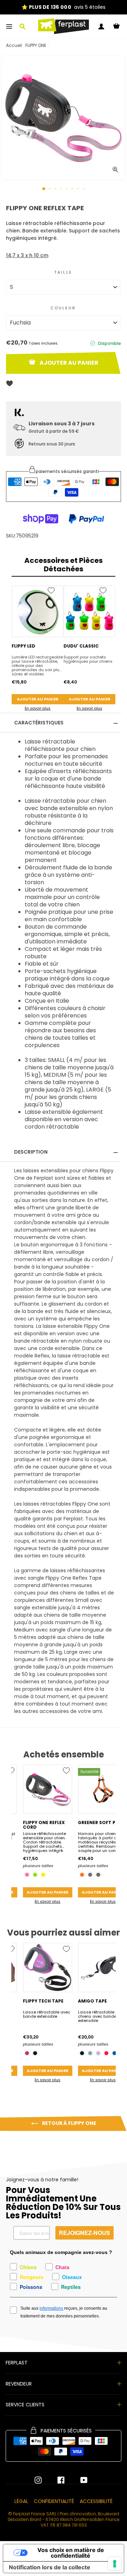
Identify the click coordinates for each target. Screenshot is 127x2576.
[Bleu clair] (90, 2053)
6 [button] (73, 189)
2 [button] (50, 189)
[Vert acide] (35, 1875)
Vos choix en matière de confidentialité (71, 2553)
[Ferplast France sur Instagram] (38, 2480)
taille (64, 272)
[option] (64, 118)
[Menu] (9, 26)
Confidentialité (54, 2501)
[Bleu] (114, 2053)
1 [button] (44, 189)
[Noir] (35, 2053)
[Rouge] (106, 2053)
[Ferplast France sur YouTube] (79, 2480)
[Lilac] (98, 2053)
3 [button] (56, 189)
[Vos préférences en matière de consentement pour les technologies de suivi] (115, 2564)
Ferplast (17, 2363)
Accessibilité (96, 2501)
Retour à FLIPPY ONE (69, 2123)
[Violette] (27, 2053)
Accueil (14, 45)
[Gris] (90, 1875)
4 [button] (62, 189)
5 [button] (67, 189)
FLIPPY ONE (36, 45)
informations (51, 2308)
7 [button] (79, 189)
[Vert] (98, 1875)
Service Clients (25, 2405)
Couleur (63, 308)
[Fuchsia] (27, 1875)
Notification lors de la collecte (50, 2567)
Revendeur (19, 2384)
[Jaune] (43, 1875)
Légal (21, 2501)
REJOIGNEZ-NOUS (84, 2233)
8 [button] (84, 189)
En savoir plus (38, 708)
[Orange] (82, 1875)
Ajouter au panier (38, 699)
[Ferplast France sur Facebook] (56, 2480)
